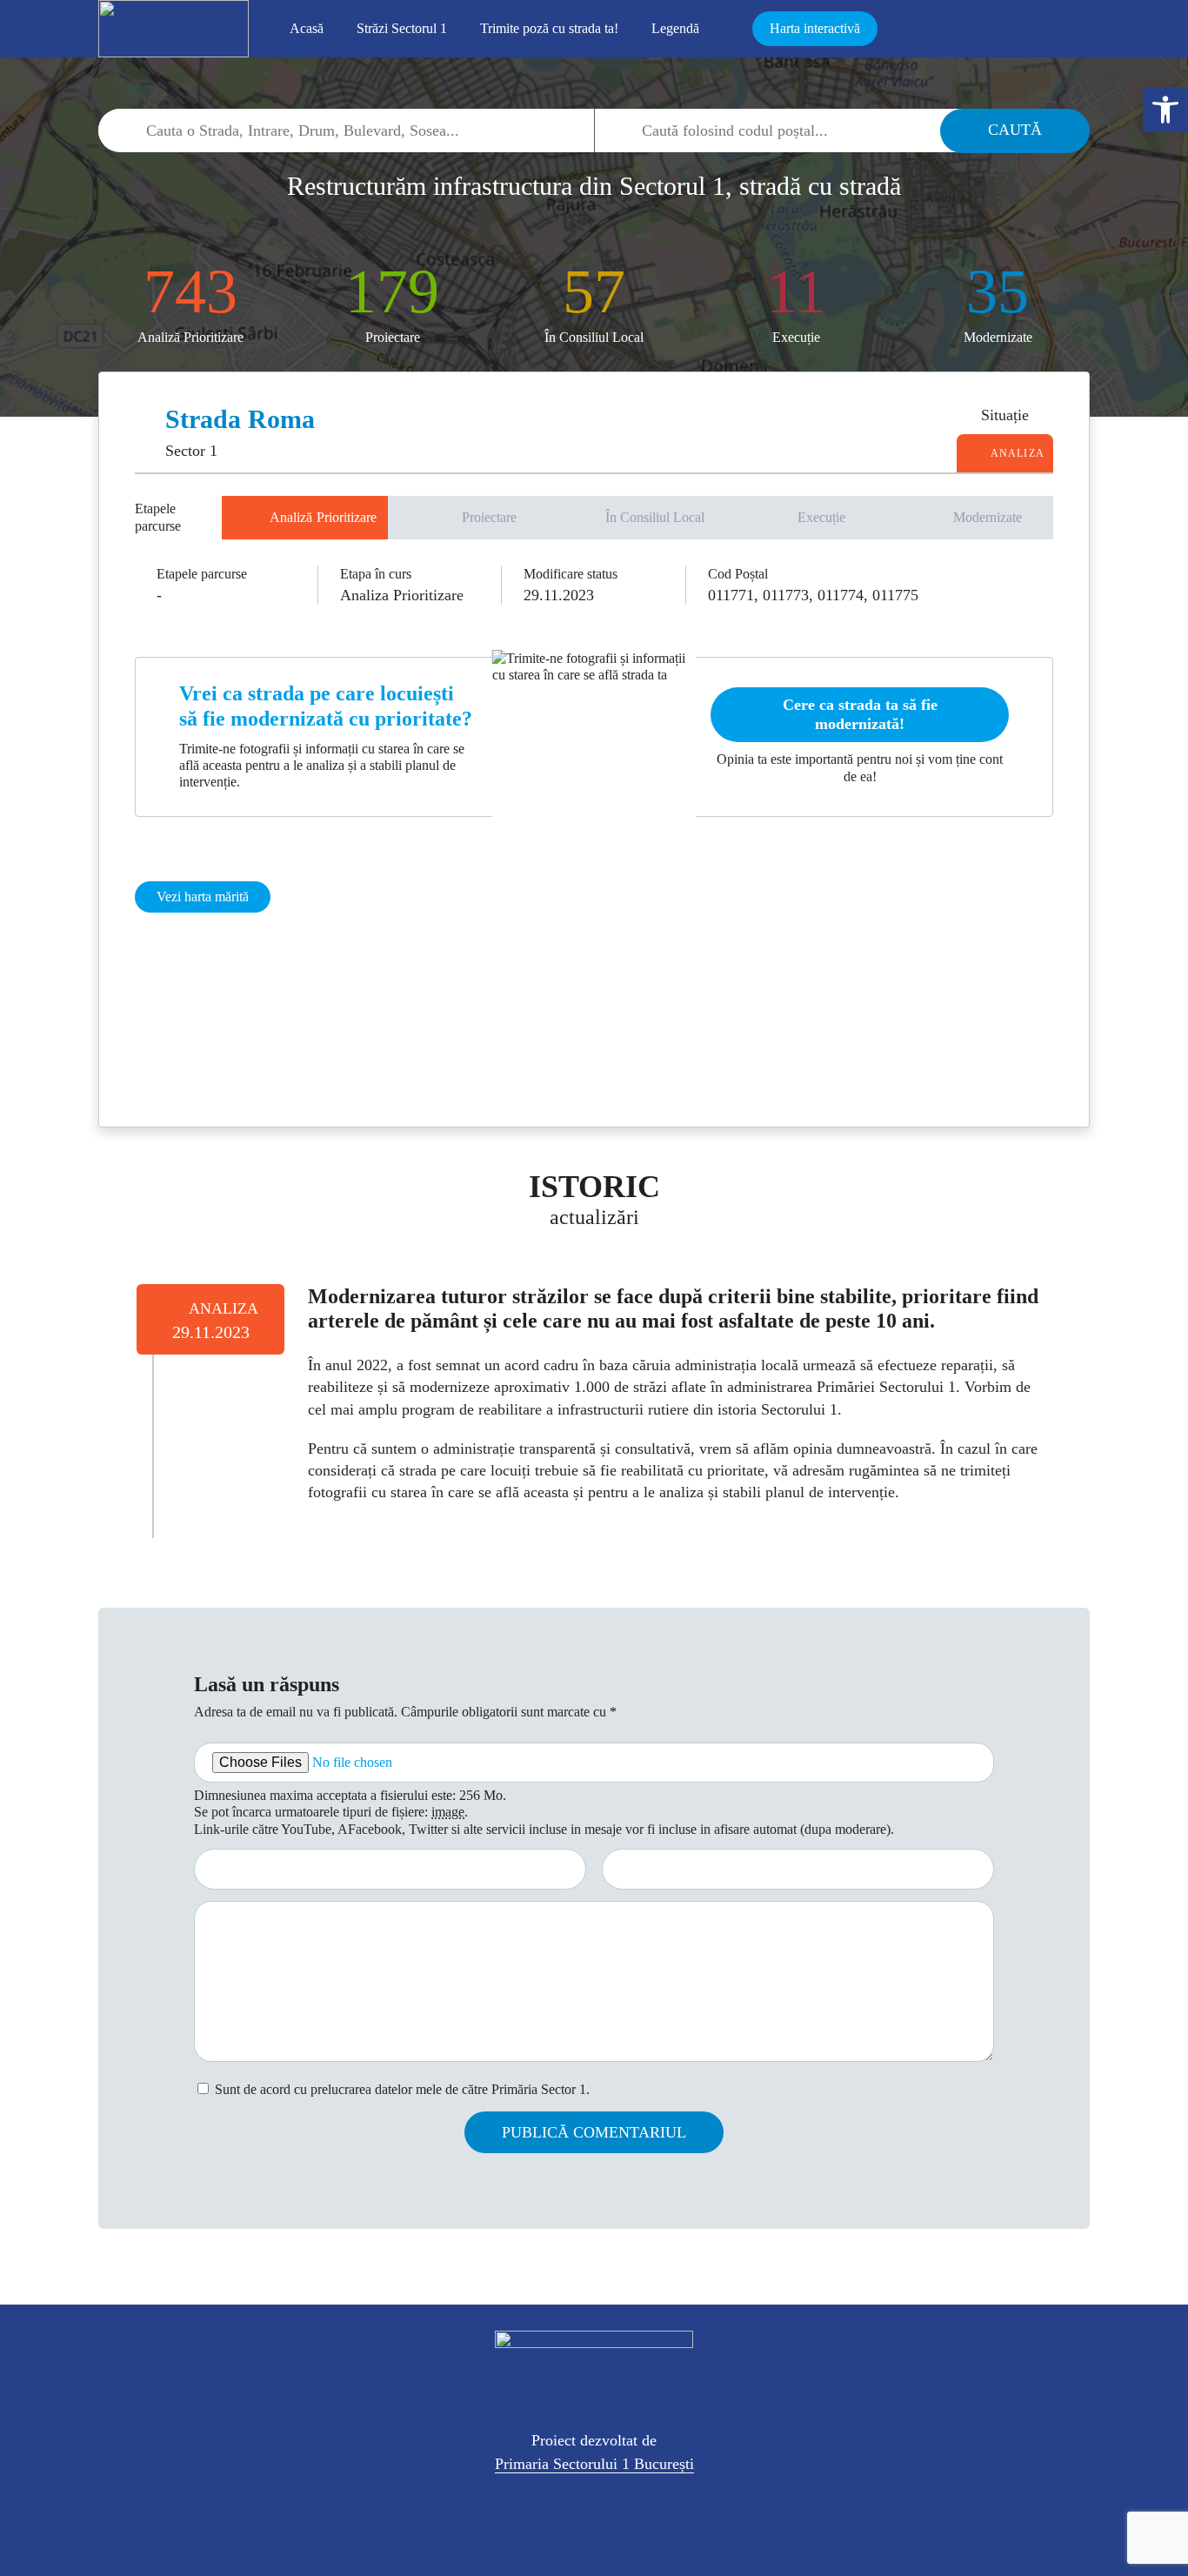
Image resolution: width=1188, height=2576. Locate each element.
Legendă (675, 28)
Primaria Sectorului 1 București (594, 2464)
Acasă (307, 28)
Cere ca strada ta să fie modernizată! (860, 714)
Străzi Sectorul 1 (402, 28)
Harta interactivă (815, 28)
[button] (1165, 110)
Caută (1015, 130)
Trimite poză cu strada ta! (549, 28)
